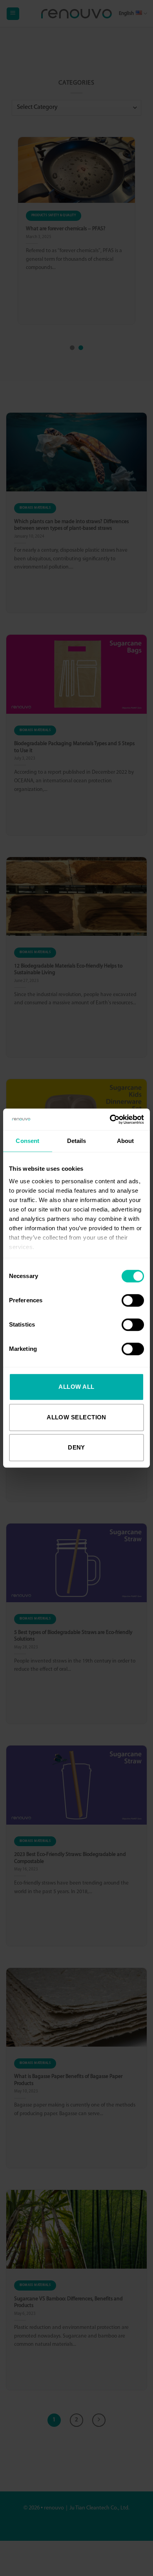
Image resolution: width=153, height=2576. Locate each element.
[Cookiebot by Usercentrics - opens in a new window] (110, 1119)
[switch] (133, 1300)
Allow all (76, 1387)
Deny (76, 1447)
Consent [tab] (27, 1141)
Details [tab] (77, 1141)
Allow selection (76, 1417)
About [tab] (126, 1141)
